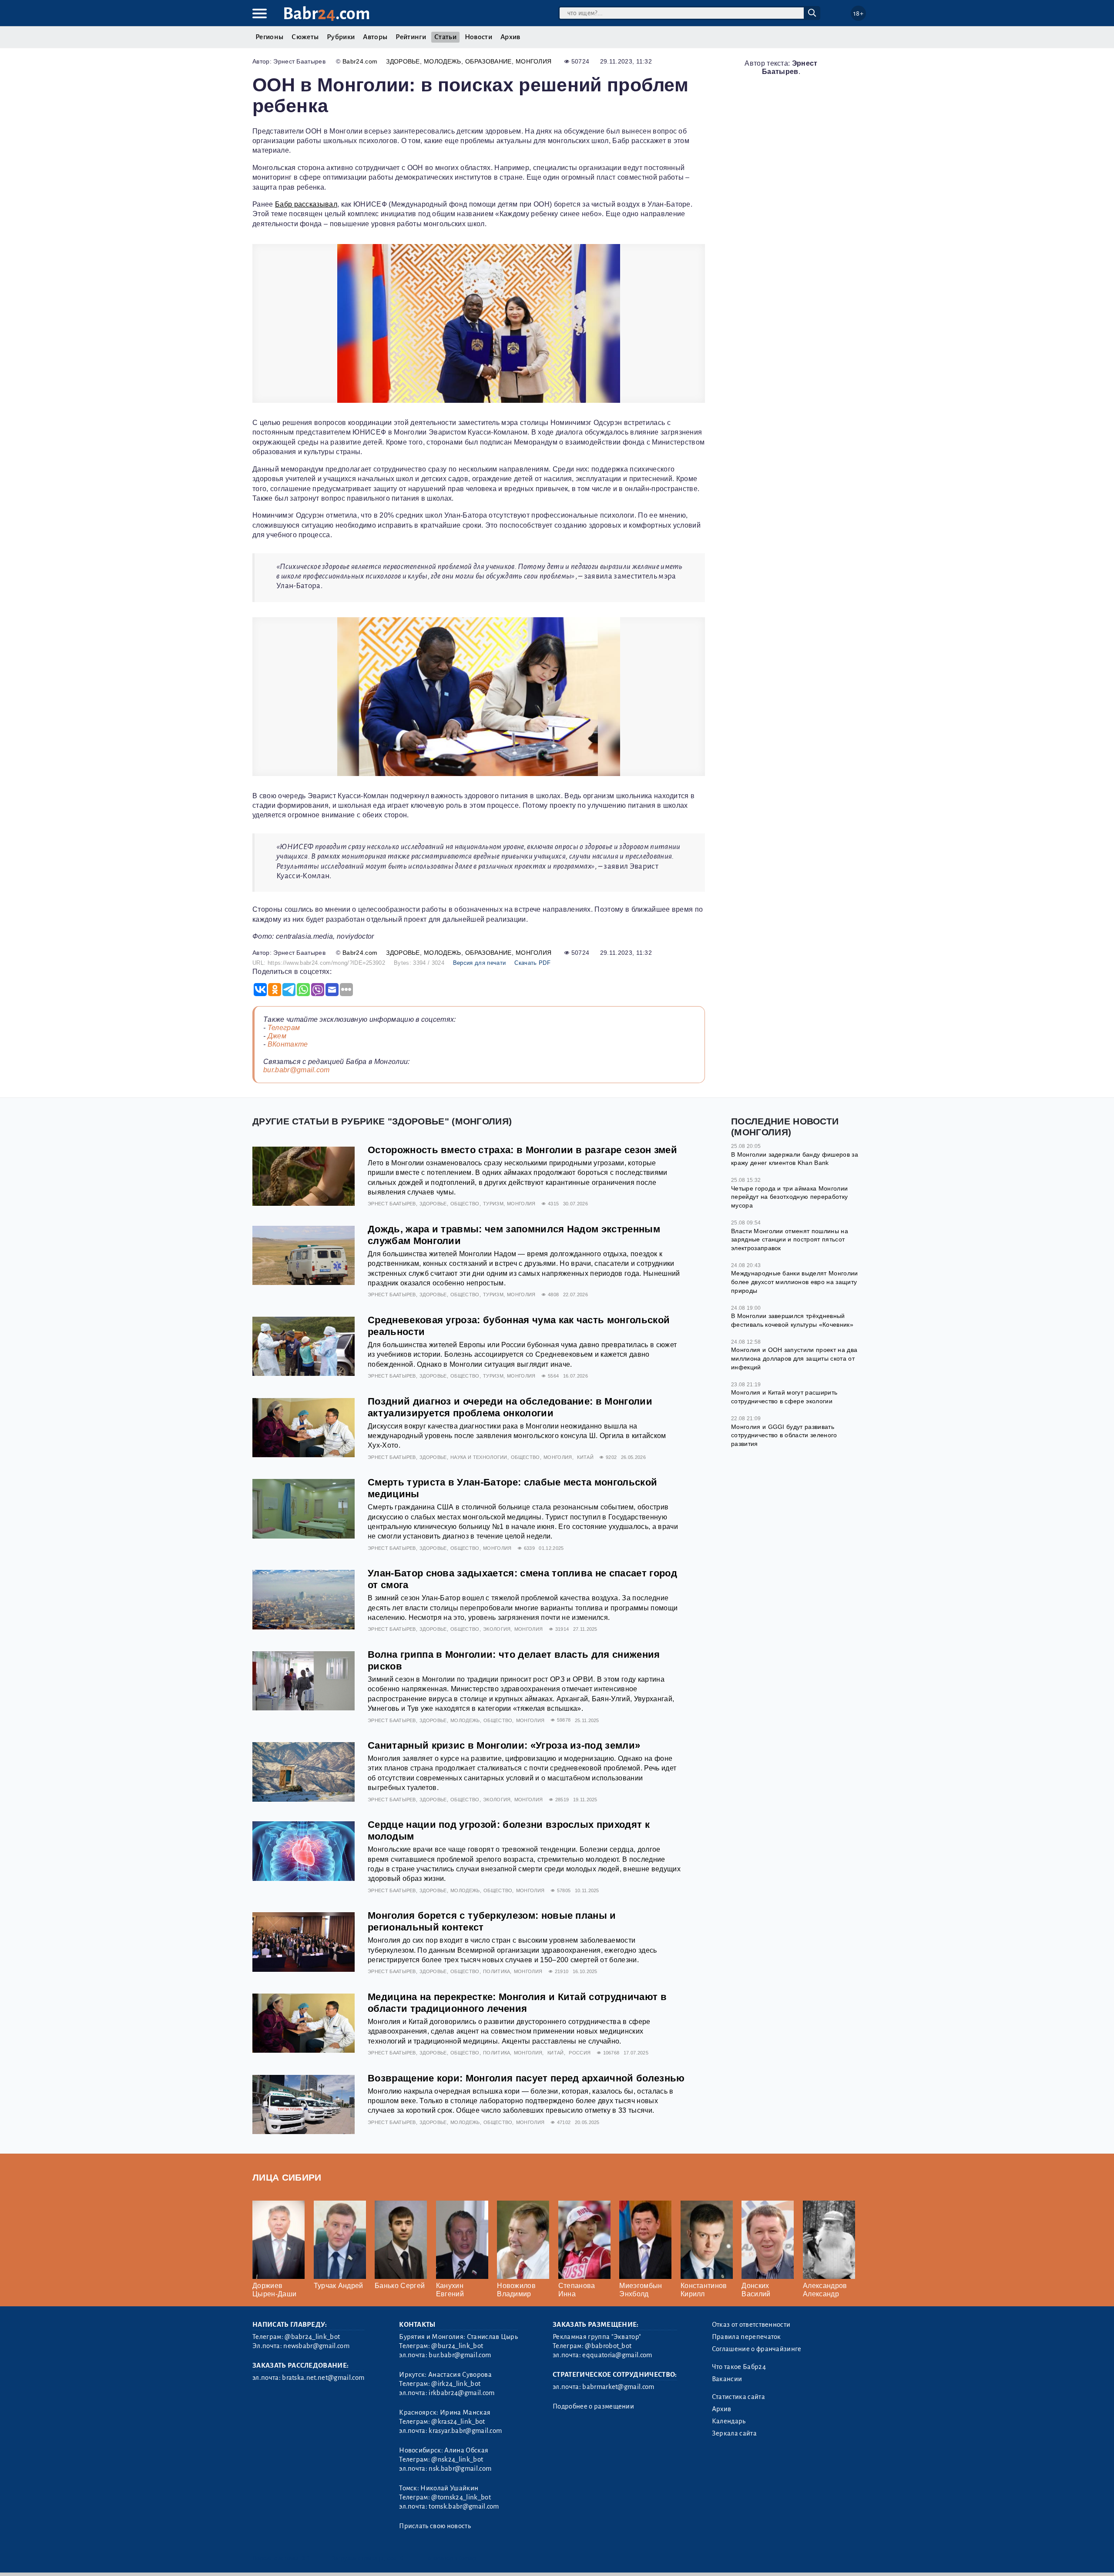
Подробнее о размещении (593, 2406)
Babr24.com (360, 61)
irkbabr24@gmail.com (461, 2393)
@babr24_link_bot (312, 2337)
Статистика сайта (738, 2397)
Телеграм (284, 1028)
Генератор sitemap (450, 2558)
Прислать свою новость (435, 2526)
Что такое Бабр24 (739, 2367)
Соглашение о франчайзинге (757, 2349)
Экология (497, 1629)
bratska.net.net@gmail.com (323, 2378)
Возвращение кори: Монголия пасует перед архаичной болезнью (526, 2078)
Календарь (729, 2421)
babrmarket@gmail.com (618, 2387)
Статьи (445, 37)
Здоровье (403, 61)
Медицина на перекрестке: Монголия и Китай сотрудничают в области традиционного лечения (517, 2003)
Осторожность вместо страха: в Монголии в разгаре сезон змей (522, 1150)
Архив (510, 37)
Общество (465, 1204)
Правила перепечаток (747, 2337)
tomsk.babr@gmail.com (464, 2506)
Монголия (534, 61)
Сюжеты (305, 37)
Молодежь (443, 61)
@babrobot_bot (608, 2346)
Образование (488, 61)
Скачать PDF (532, 963)
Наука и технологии (479, 1457)
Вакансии (727, 2379)
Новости (478, 37)
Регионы (269, 37)
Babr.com (327, 14)
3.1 (306, 2558)
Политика (497, 1971)
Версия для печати (479, 963)
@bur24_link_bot (457, 2346)
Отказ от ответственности (751, 2325)
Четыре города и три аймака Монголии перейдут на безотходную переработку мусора (789, 1197)
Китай (585, 1457)
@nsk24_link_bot (457, 2459)
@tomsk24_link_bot (461, 2497)
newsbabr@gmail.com (316, 2346)
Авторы (375, 37)
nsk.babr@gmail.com (460, 2469)
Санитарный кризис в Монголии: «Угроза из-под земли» (504, 1745)
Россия (580, 2053)
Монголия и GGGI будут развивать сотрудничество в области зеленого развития (784, 1435)
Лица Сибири (287, 2177)
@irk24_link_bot (456, 2384)
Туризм (493, 1204)
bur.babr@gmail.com (297, 1070)
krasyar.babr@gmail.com (465, 2431)
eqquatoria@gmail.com (617, 2355)
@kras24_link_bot (458, 2422)
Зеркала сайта (734, 2433)
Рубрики (341, 37)
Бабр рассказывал (306, 204)
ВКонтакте (288, 1044)
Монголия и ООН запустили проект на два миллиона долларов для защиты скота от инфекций (794, 1358)
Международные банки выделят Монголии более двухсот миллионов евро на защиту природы (795, 1282)
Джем (277, 1036)
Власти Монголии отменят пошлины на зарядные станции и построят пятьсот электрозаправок (790, 1239)
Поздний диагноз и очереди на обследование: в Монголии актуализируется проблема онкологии (510, 1407)
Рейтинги (411, 37)
